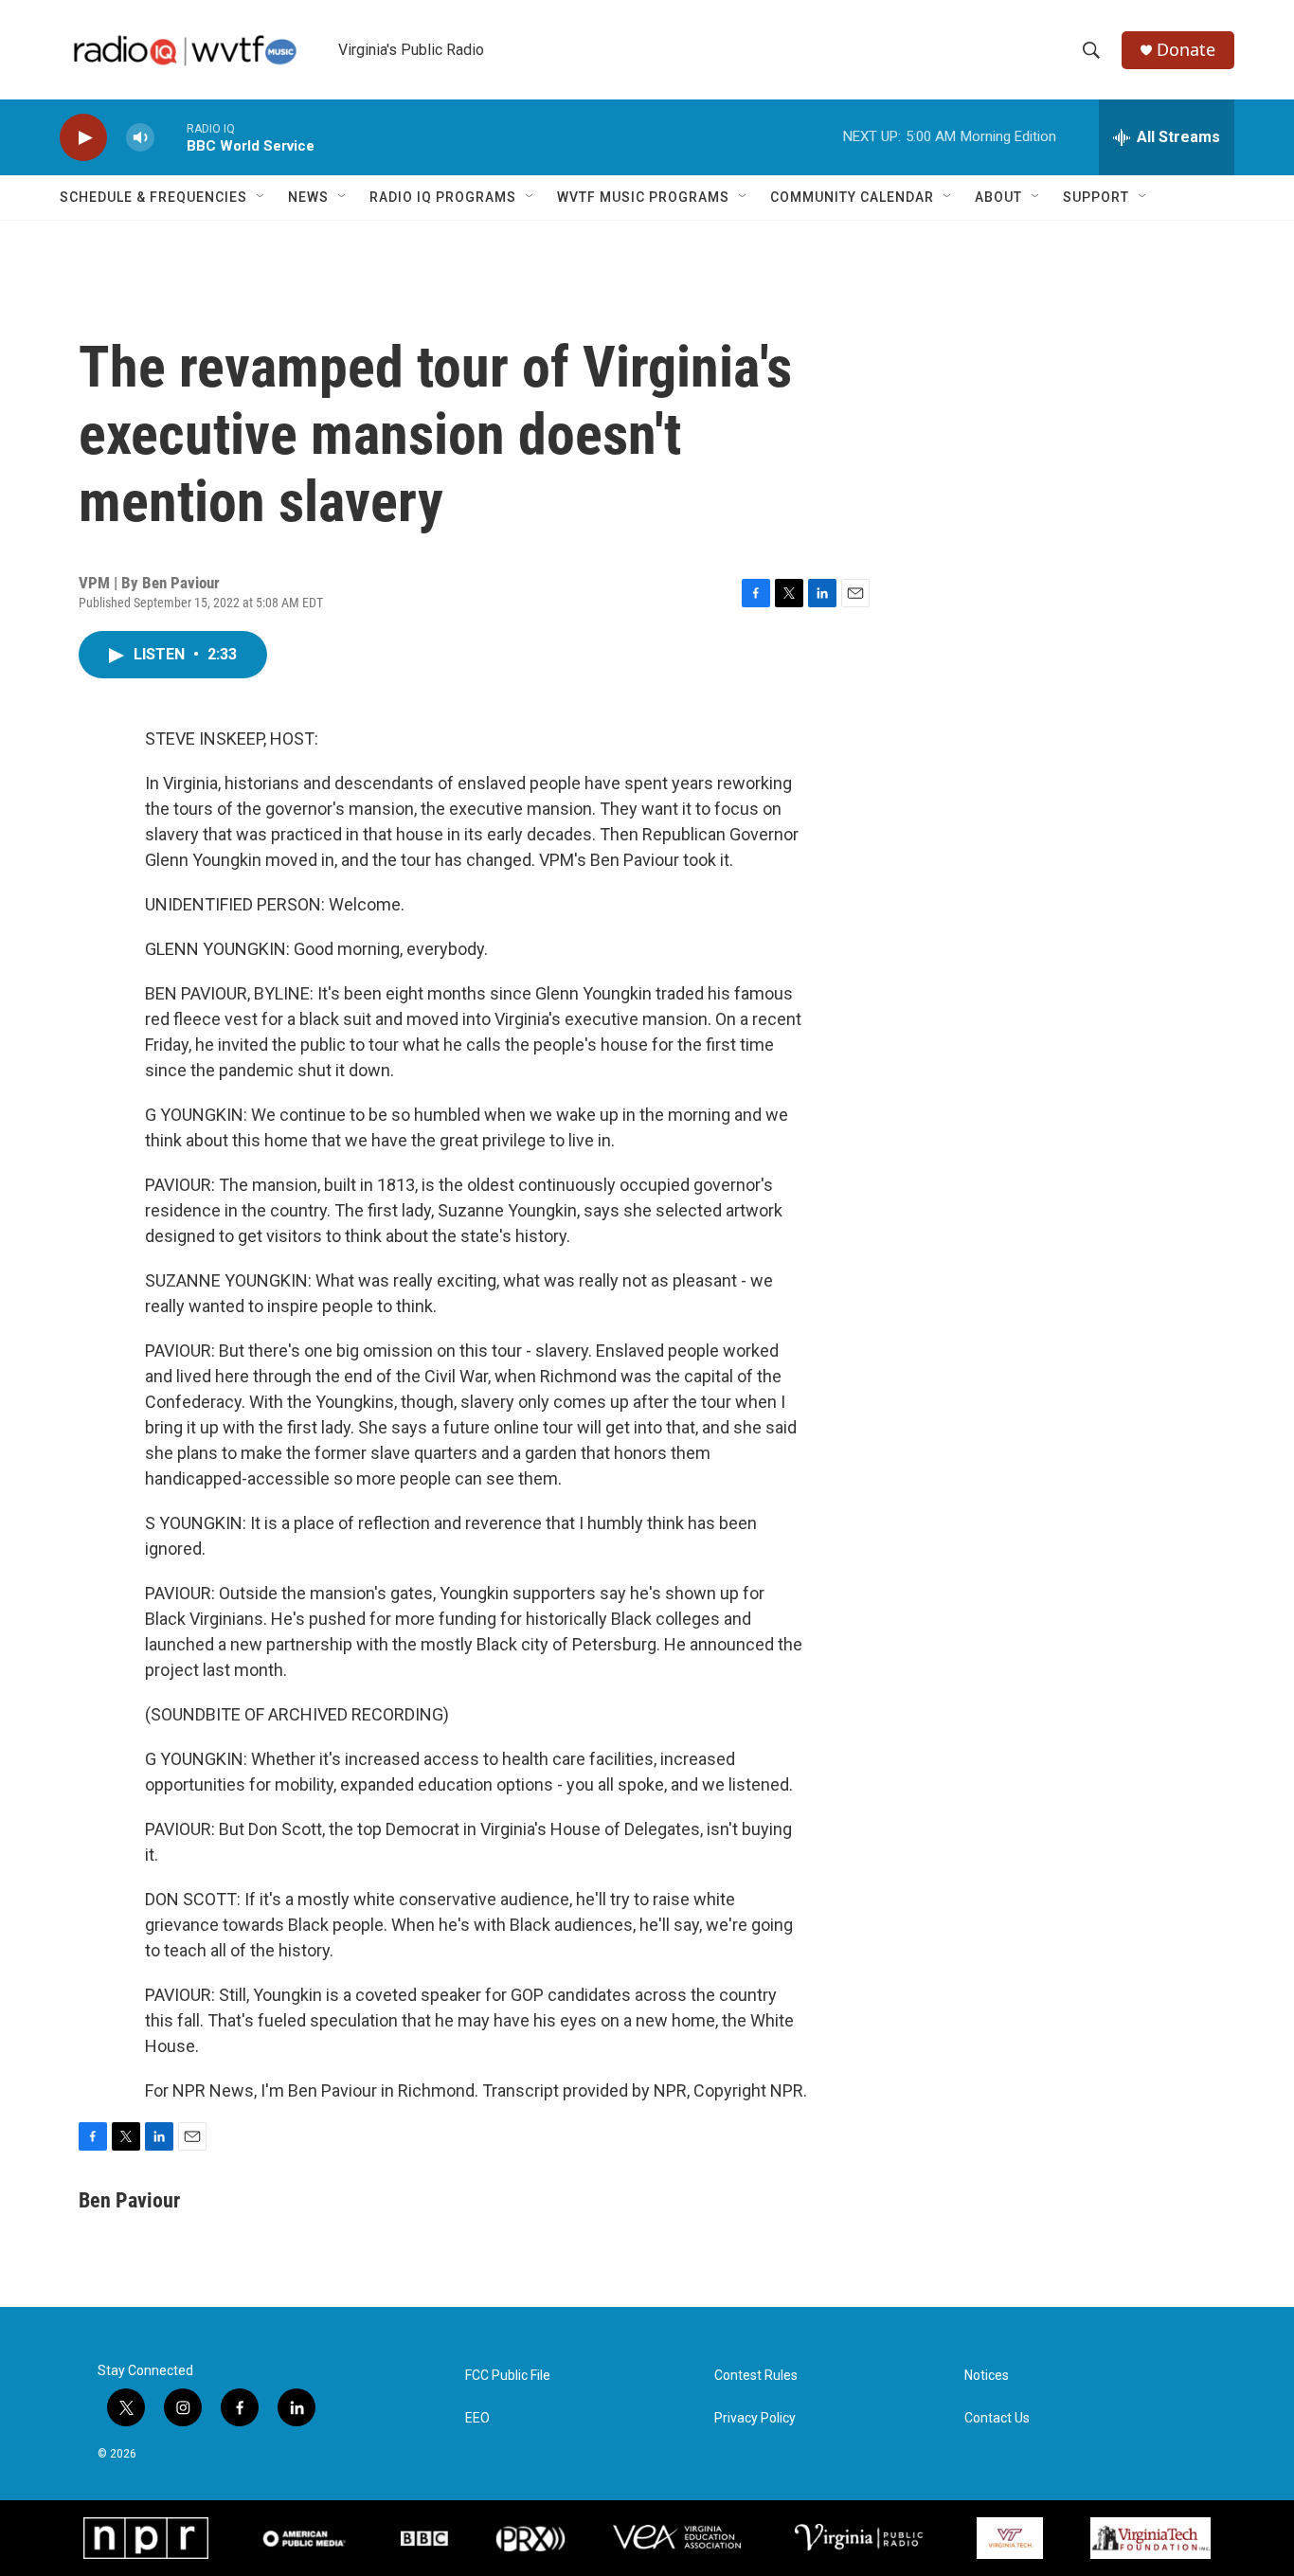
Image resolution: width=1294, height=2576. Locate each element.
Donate (1186, 50)
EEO (477, 2418)
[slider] (171, 137)
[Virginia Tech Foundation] (1150, 2538)
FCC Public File (508, 2376)
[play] (83, 138)
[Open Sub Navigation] (261, 197)
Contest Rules (756, 2376)
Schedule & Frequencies (153, 197)
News (308, 197)
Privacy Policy (755, 2418)
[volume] (140, 138)
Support (1096, 197)
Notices (987, 2376)
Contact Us (997, 2418)
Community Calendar (852, 197)
